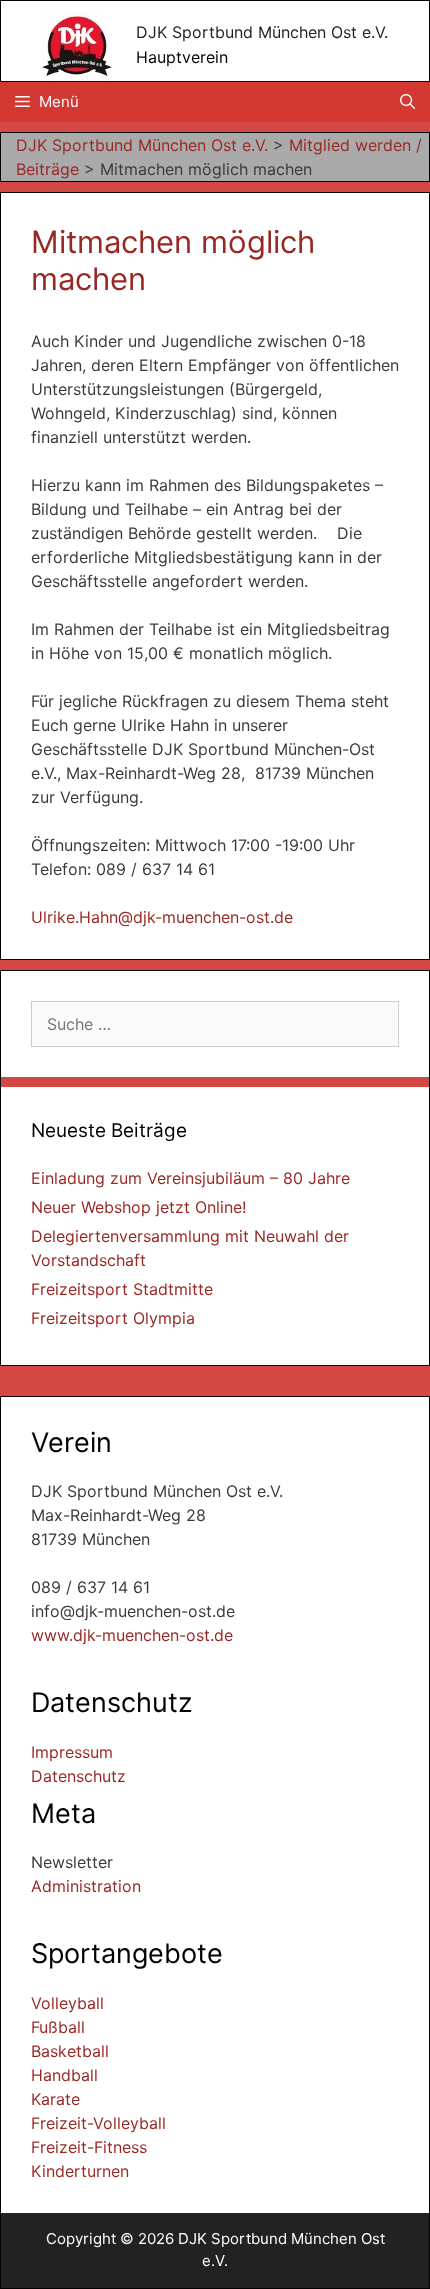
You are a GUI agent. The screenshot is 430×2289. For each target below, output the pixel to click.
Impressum (72, 1752)
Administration (86, 1886)
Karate (55, 2099)
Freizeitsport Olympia (113, 1318)
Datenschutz (78, 1776)
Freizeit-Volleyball (98, 2123)
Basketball (70, 2051)
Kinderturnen (80, 2171)
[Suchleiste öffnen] (407, 102)
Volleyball (67, 2003)
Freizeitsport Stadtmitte (122, 1289)
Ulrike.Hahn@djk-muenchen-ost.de (162, 917)
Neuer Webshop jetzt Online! (138, 1207)
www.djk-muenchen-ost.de (132, 1635)
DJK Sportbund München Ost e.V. (262, 32)
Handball (64, 2075)
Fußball (58, 2027)
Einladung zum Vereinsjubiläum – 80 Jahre (190, 1178)
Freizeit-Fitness (89, 2147)
